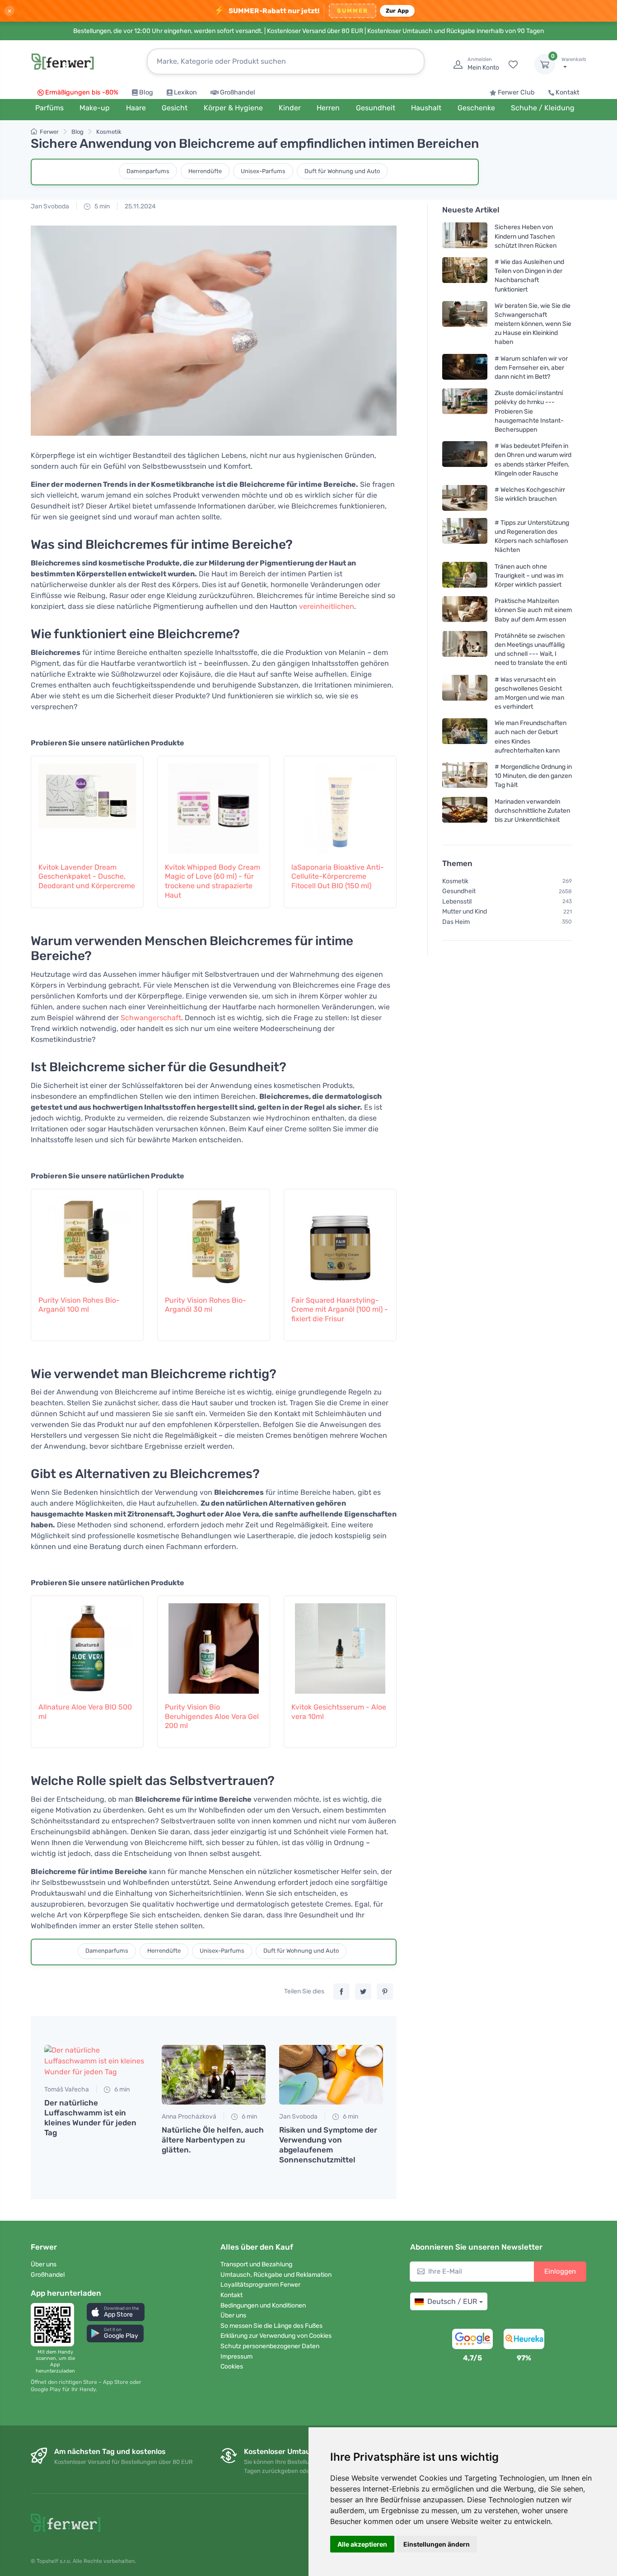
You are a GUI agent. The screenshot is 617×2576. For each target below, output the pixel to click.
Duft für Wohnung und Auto (342, 171)
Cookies (232, 2366)
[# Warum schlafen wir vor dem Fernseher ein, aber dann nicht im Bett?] (465, 367)
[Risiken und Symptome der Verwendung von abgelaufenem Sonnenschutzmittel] (331, 2075)
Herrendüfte (205, 171)
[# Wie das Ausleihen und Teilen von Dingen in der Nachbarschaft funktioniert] (465, 275)
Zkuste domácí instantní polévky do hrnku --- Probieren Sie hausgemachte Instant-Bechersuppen (529, 411)
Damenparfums (148, 171)
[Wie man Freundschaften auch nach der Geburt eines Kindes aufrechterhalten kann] (465, 737)
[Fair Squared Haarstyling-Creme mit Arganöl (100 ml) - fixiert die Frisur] (340, 1237)
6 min (121, 2089)
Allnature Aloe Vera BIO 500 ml (85, 1712)
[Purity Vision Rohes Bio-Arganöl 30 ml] (214, 1237)
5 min (101, 206)
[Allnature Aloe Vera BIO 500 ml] (87, 1644)
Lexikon (185, 92)
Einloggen (560, 2271)
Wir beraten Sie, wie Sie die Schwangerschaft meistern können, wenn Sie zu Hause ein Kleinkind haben (533, 324)
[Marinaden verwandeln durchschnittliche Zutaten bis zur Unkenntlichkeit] (465, 810)
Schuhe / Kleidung (543, 108)
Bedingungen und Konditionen (263, 2305)
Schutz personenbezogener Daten (270, 2346)
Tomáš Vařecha (67, 2089)
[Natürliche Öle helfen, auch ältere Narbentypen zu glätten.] (214, 2075)
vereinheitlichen (327, 606)
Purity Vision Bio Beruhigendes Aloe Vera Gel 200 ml (212, 1717)
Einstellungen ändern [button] (437, 2544)
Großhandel (238, 92)
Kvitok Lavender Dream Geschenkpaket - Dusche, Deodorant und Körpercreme (87, 877)
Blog (146, 92)
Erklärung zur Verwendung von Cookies (276, 2336)
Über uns (44, 2264)
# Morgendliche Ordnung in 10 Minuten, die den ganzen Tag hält (533, 776)
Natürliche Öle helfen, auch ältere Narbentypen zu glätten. (213, 2140)
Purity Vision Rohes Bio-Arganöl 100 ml (79, 1305)
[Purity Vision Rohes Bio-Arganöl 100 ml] (87, 1237)
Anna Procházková (189, 2117)
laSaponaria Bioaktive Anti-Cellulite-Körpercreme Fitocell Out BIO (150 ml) (338, 877)
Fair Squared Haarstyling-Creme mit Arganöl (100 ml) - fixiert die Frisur (340, 1310)
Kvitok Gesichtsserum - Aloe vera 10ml (339, 1712)
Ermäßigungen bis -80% (82, 92)
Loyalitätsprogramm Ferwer (260, 2285)
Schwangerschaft (151, 1018)
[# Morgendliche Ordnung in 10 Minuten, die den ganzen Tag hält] (465, 776)
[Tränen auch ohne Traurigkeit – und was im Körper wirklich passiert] (465, 575)
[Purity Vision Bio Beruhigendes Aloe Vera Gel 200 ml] (214, 1644)
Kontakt (568, 92)
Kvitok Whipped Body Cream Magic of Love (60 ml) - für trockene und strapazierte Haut (213, 881)
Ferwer (49, 132)
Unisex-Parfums (263, 171)
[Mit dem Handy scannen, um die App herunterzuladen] (55, 2325)
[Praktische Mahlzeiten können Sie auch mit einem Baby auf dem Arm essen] (465, 610)
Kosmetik (109, 132)
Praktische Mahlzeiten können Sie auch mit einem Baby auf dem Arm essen (533, 610)
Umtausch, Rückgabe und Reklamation (276, 2275)
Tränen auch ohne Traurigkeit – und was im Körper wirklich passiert (529, 575)
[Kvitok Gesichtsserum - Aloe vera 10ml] (340, 1644)
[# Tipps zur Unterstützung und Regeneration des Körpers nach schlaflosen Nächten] (465, 536)
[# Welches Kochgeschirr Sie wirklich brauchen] (465, 498)
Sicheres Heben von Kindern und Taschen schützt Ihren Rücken (526, 236)
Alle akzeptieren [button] (362, 2544)
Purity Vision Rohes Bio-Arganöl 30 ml (206, 1305)
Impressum (236, 2357)
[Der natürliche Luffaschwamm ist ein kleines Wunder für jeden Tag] (96, 2061)
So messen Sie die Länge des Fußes (271, 2326)
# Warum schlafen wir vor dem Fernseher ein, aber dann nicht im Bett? (531, 367)
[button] (116, 2312)
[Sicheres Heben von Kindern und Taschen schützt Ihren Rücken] (465, 236)
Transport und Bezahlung (256, 2264)
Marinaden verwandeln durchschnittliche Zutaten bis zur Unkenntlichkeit (532, 810)
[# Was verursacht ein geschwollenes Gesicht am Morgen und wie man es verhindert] (465, 693)
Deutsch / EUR (452, 2301)
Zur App (397, 11)
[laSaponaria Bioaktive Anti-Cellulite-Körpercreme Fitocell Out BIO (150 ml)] (340, 804)
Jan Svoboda (50, 206)
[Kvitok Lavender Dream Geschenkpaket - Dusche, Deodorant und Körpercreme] (87, 804)
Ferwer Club (516, 92)
